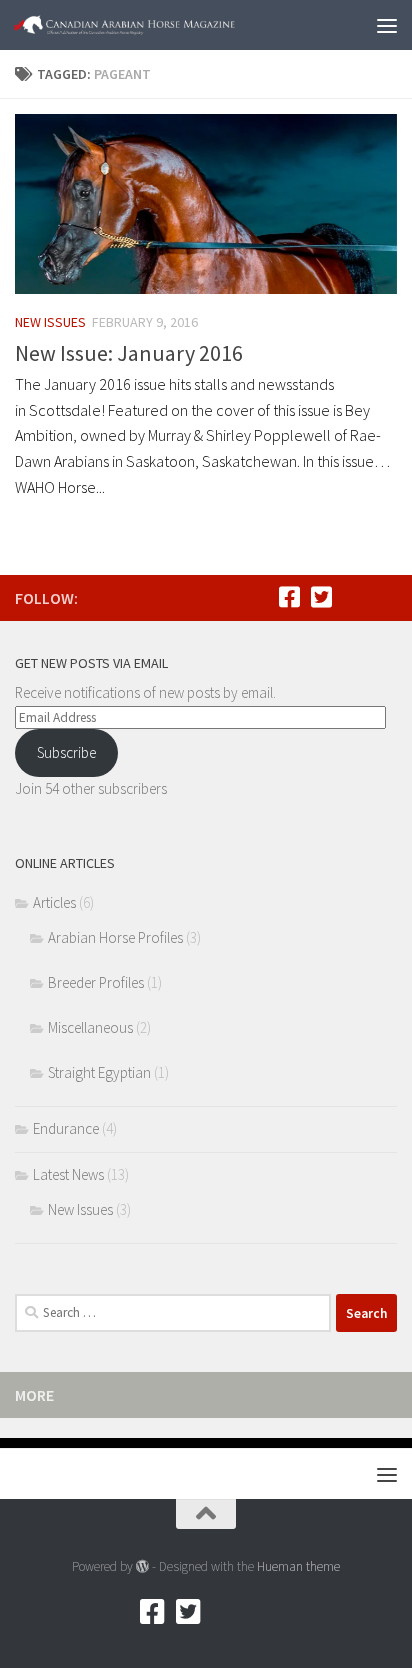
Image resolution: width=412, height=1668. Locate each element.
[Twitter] (321, 597)
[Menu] (387, 25)
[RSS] (353, 597)
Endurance (66, 1128)
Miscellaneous (90, 1027)
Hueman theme (298, 1566)
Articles (54, 902)
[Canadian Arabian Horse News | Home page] (161, 25)
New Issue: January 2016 (129, 353)
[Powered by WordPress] (142, 1566)
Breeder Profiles (96, 982)
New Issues (50, 322)
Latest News (68, 1174)
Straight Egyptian (99, 1072)
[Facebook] (289, 597)
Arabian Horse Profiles (115, 937)
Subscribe (66, 752)
